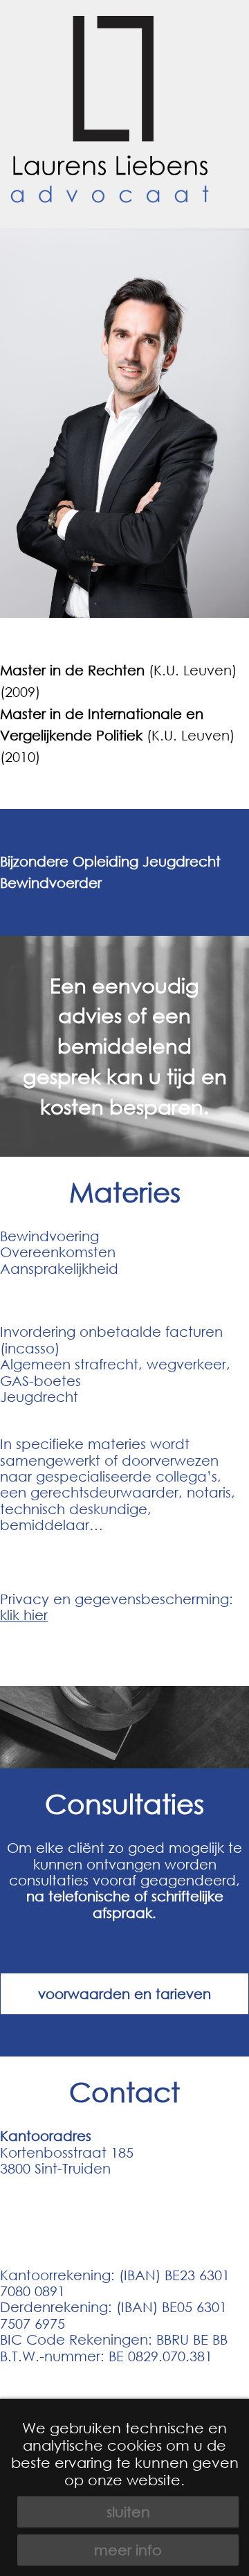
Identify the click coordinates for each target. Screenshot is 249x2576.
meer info (128, 2550)
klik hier (24, 1615)
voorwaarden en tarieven (124, 1994)
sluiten (128, 2512)
